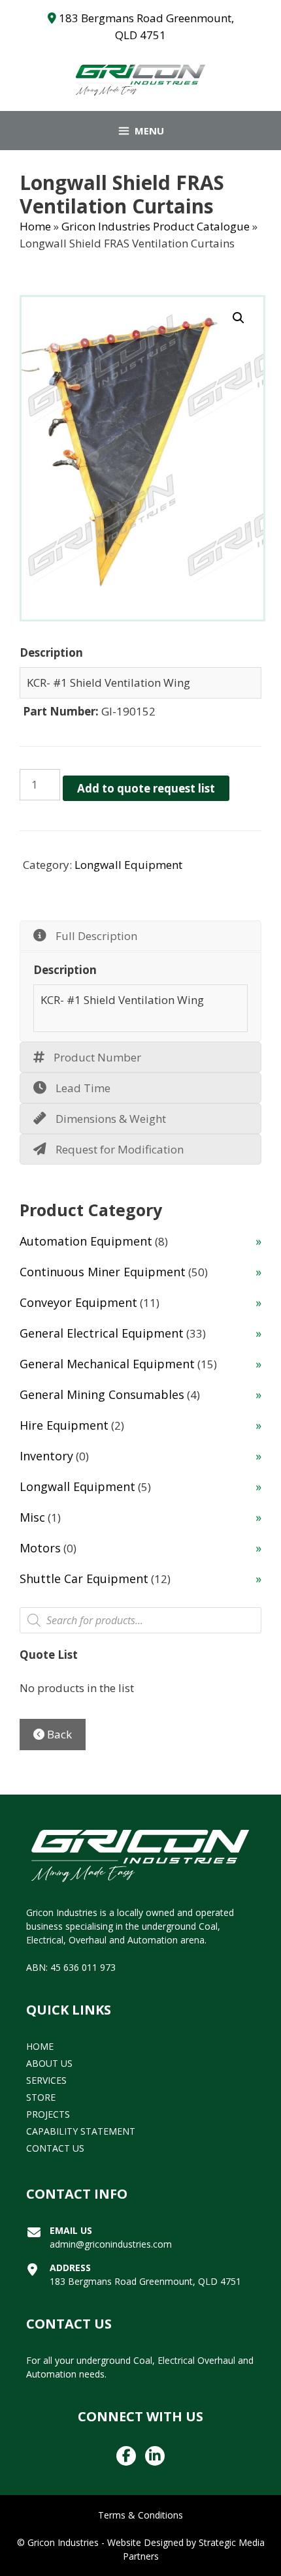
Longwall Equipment (128, 865)
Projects (48, 2114)
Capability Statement (81, 2131)
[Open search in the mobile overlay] (140, 1620)
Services (46, 2080)
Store (41, 2097)
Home (35, 226)
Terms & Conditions (140, 2515)
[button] (239, 318)
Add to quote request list (146, 788)
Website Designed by (152, 2542)
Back (58, 1734)
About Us (49, 2063)
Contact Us (55, 2148)
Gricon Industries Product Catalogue (156, 226)
